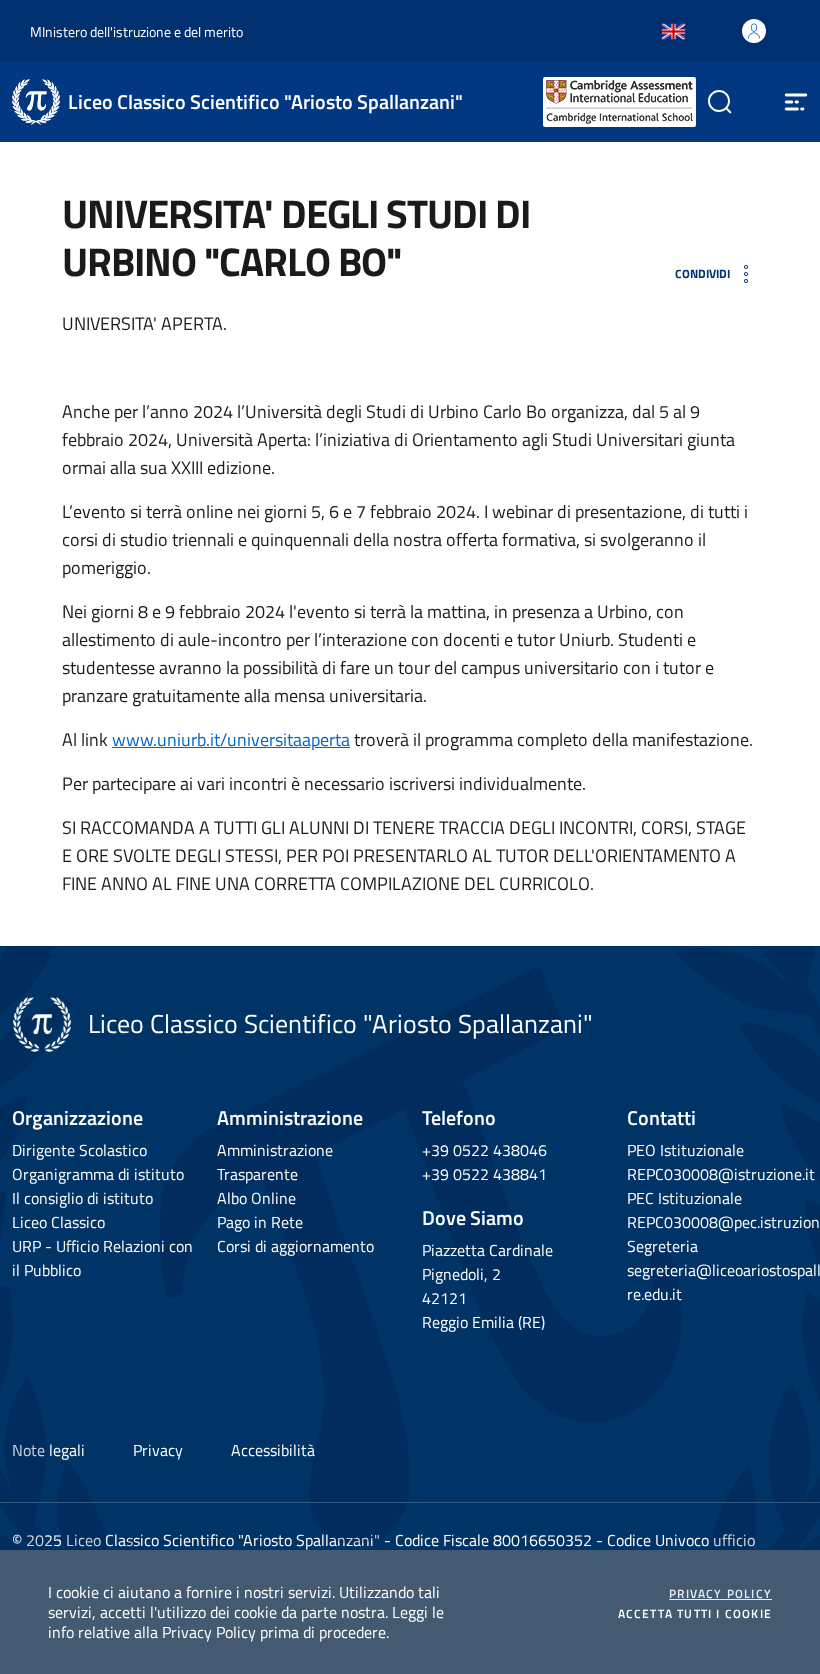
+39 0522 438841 (484, 1174)
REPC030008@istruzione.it (721, 1174)
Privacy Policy (720, 1594)
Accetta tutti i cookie (695, 1614)
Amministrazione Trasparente (275, 1162)
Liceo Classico (58, 1222)
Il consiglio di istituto (82, 1198)
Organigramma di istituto (98, 1174)
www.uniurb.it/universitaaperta (231, 739)
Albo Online (256, 1198)
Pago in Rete (260, 1222)
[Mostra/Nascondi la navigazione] (796, 102)
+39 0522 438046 (484, 1150)
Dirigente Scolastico (79, 1150)
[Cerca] (712, 102)
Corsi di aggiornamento (295, 1246)
